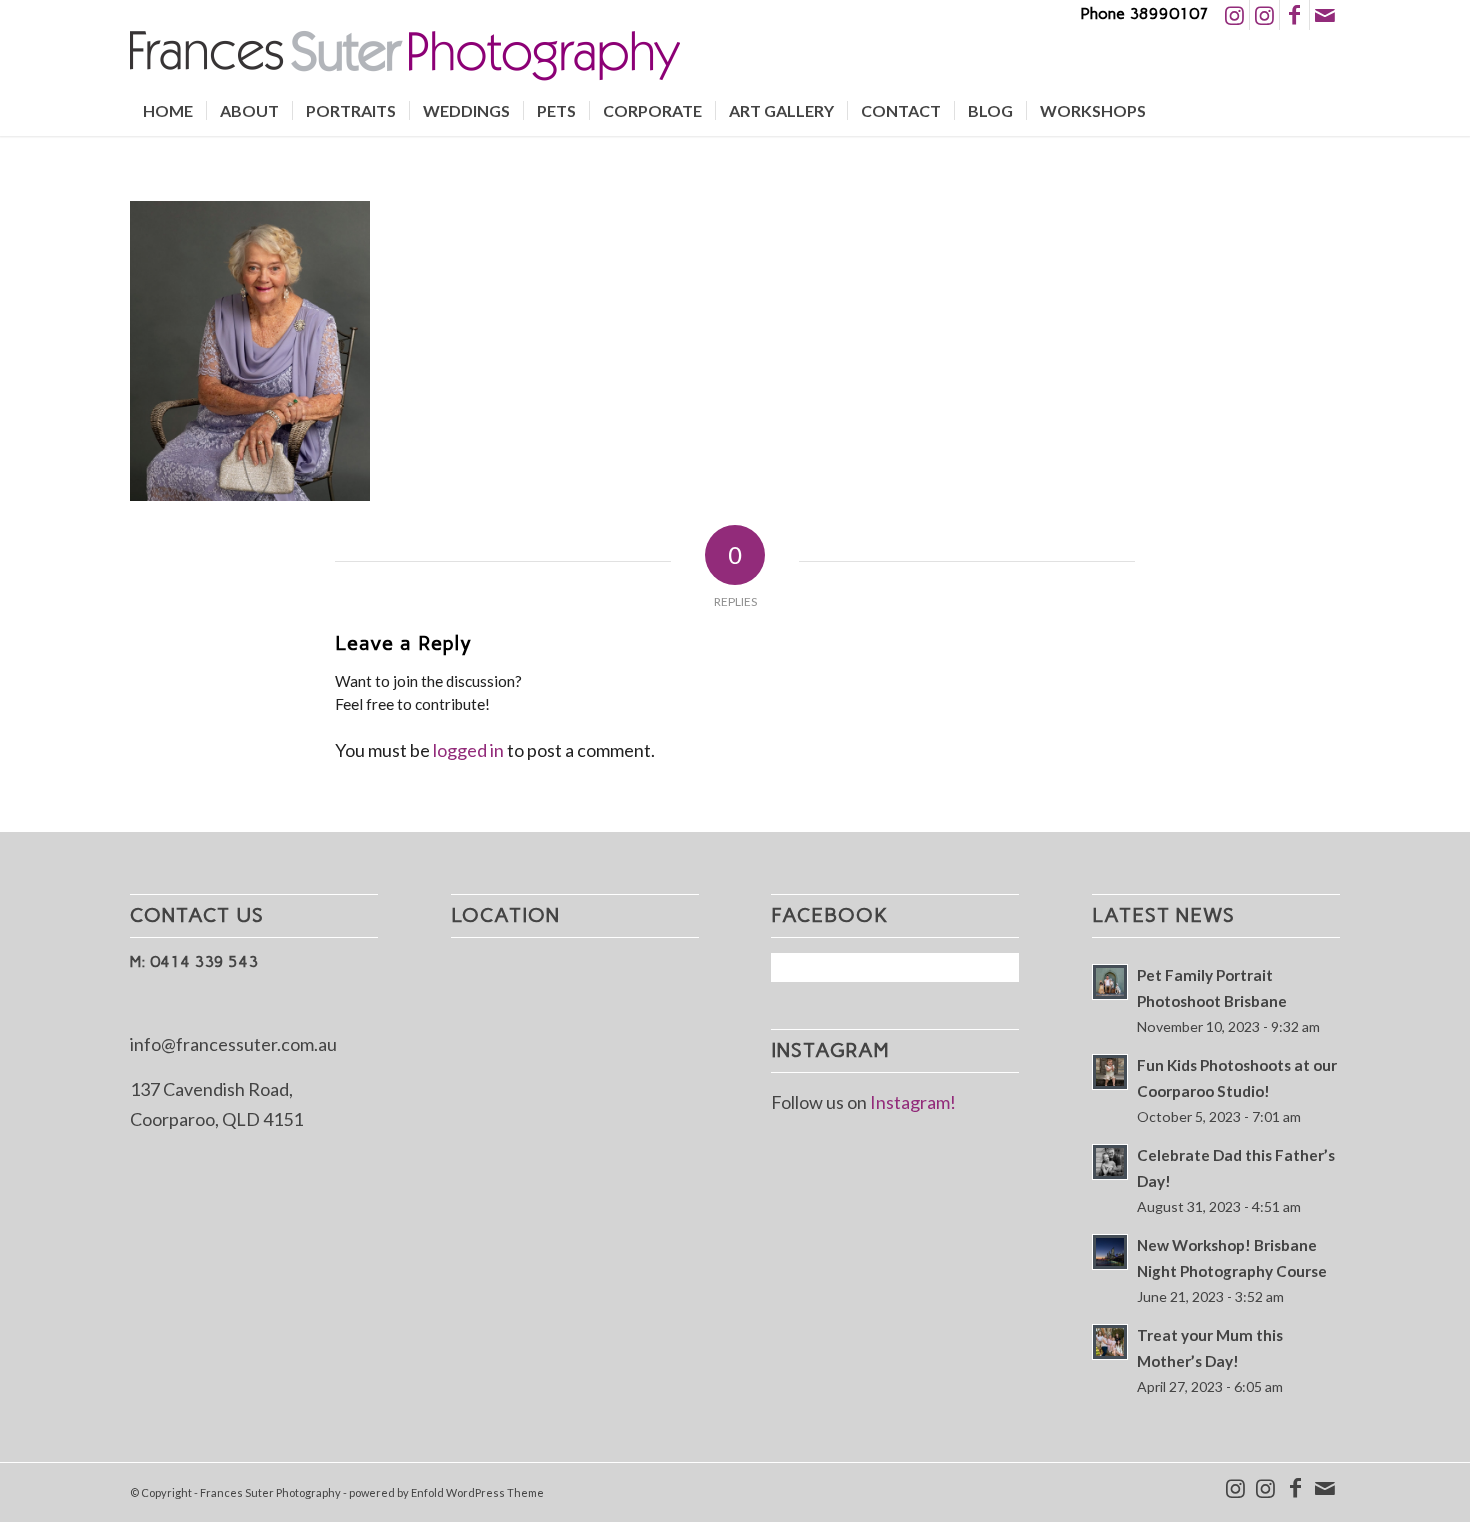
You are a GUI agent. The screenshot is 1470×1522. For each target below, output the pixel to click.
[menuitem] (168, 111)
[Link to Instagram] (1234, 15)
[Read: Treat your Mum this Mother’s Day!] (1110, 1342)
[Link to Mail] (1325, 15)
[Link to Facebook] (1294, 15)
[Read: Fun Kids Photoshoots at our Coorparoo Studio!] (1110, 1072)
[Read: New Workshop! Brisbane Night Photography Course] (1110, 1252)
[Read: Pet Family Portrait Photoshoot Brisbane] (1110, 982)
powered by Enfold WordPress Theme (446, 1492)
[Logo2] (405, 58)
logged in (468, 750)
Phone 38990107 (1144, 13)
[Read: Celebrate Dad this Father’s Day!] (1110, 1162)
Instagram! (913, 1102)
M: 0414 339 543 (194, 961)
